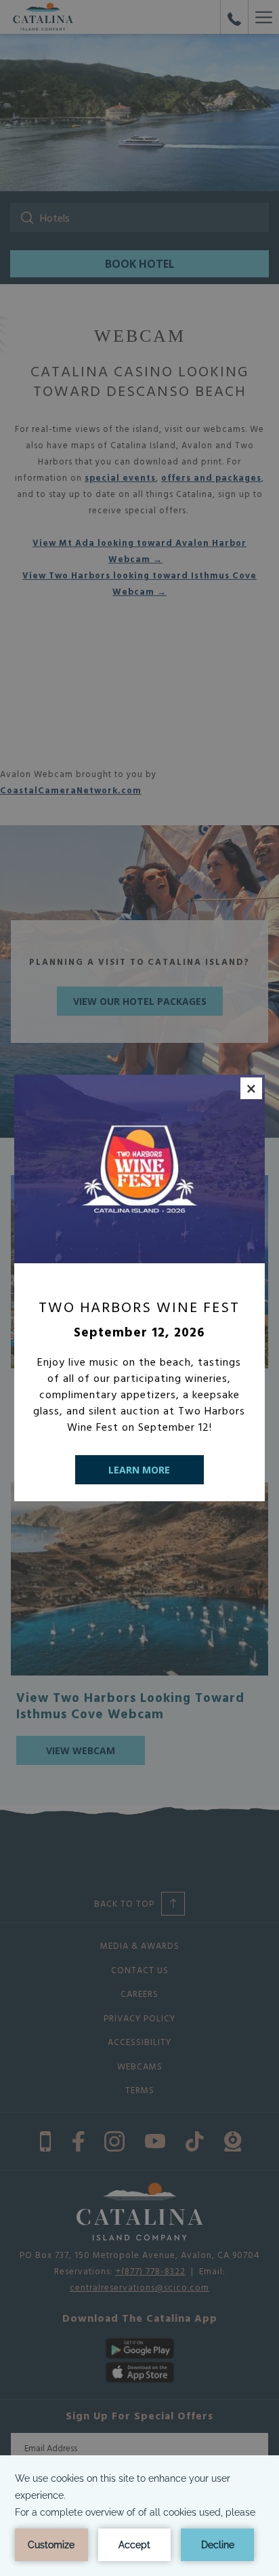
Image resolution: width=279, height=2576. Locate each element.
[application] (139, 2516)
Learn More (139, 1470)
